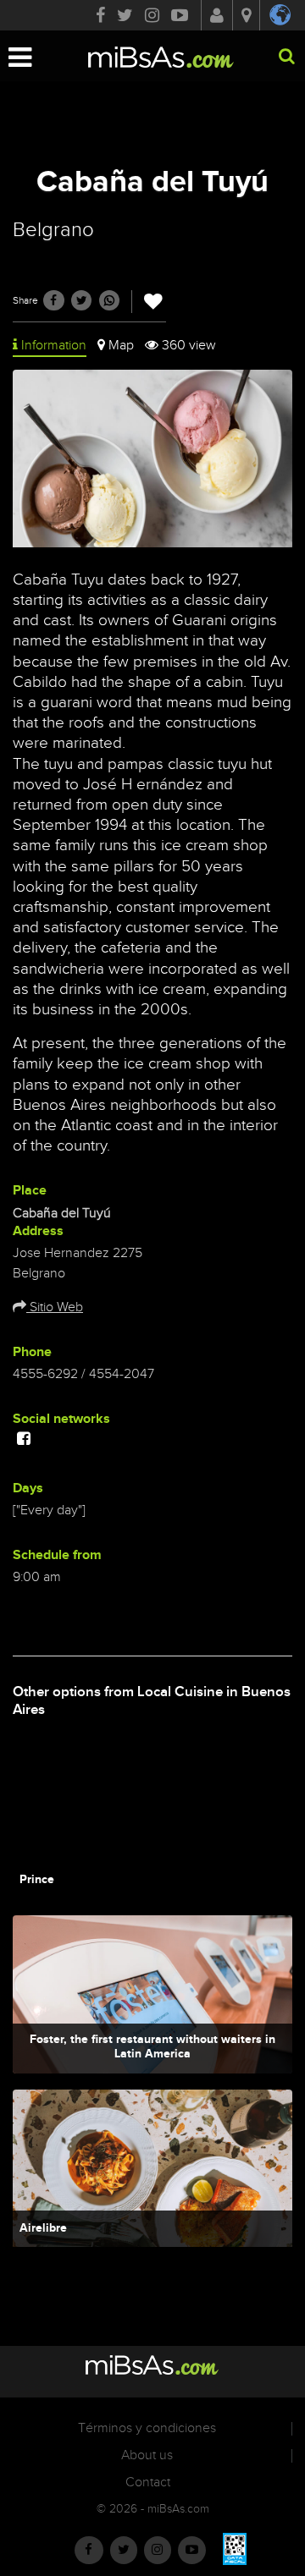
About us (147, 2455)
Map (121, 346)
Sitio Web (55, 1307)
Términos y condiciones (147, 2428)
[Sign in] (217, 17)
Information (54, 346)
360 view (189, 346)
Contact (148, 2483)
